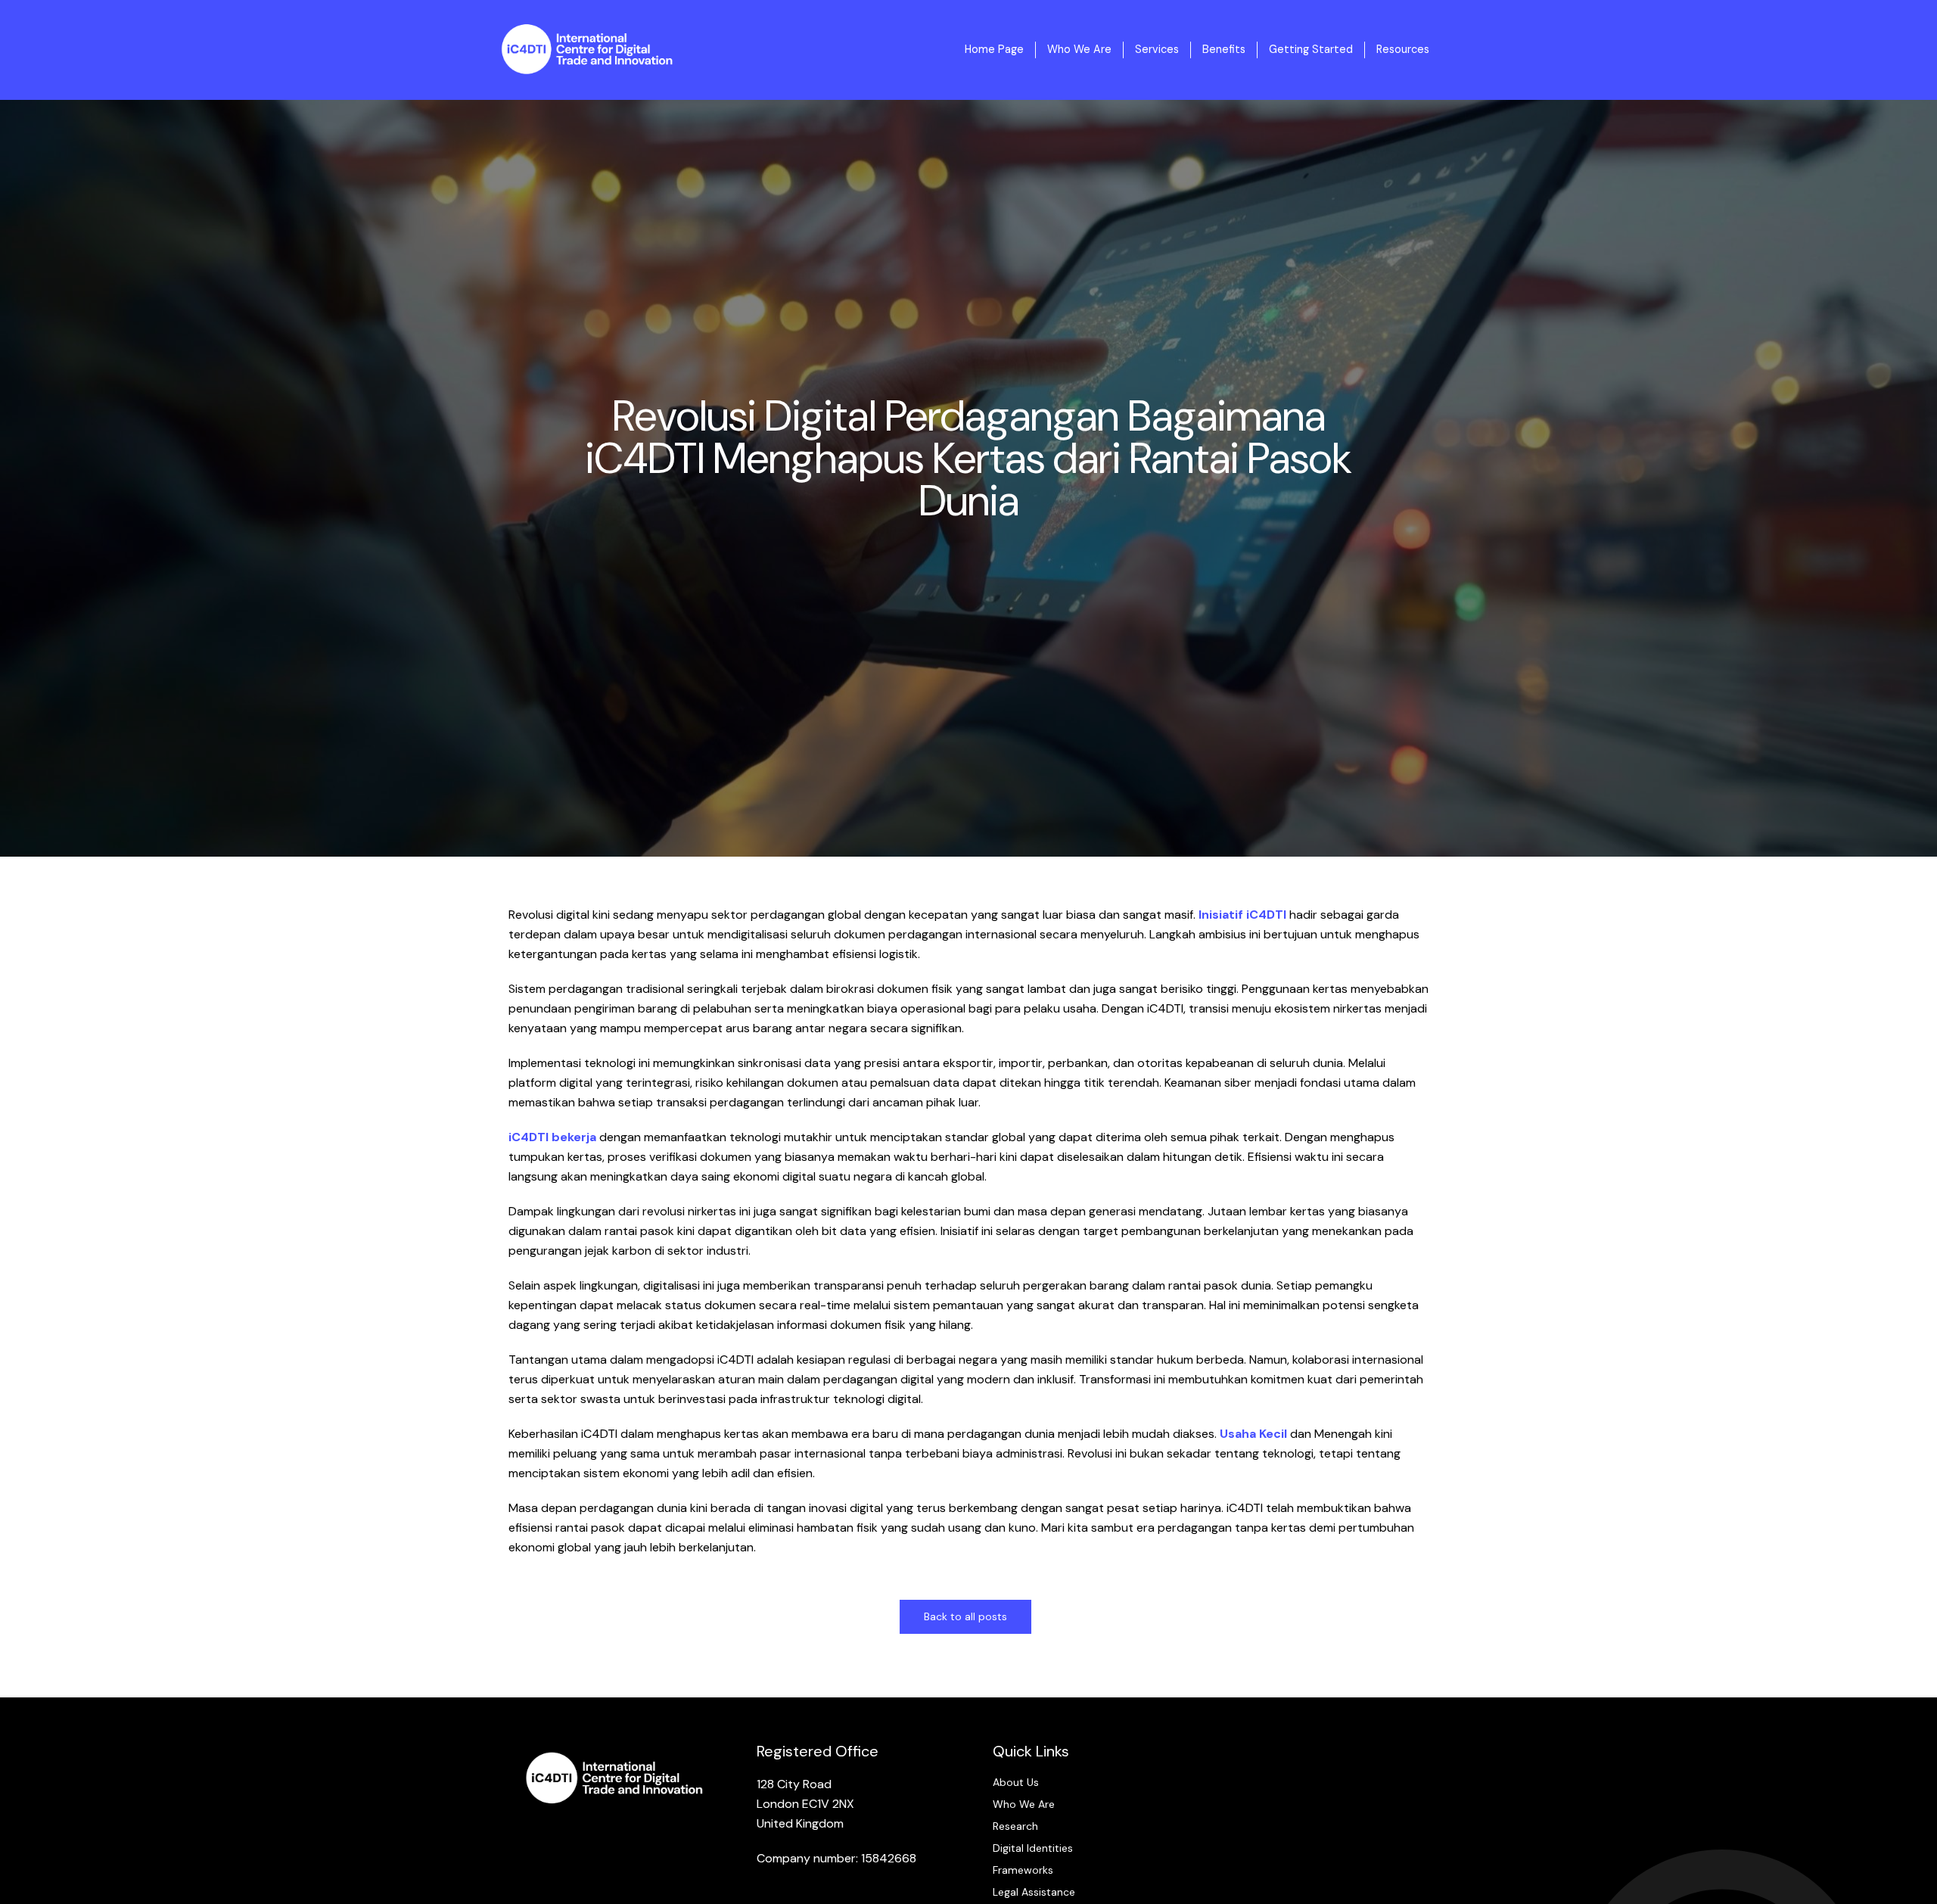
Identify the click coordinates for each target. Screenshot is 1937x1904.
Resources (1403, 49)
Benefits (1224, 49)
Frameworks (1023, 1870)
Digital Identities (1033, 1848)
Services (1157, 49)
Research (1015, 1826)
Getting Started (1311, 49)
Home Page (994, 49)
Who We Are (1079, 49)
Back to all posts (965, 1616)
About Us (1016, 1782)
